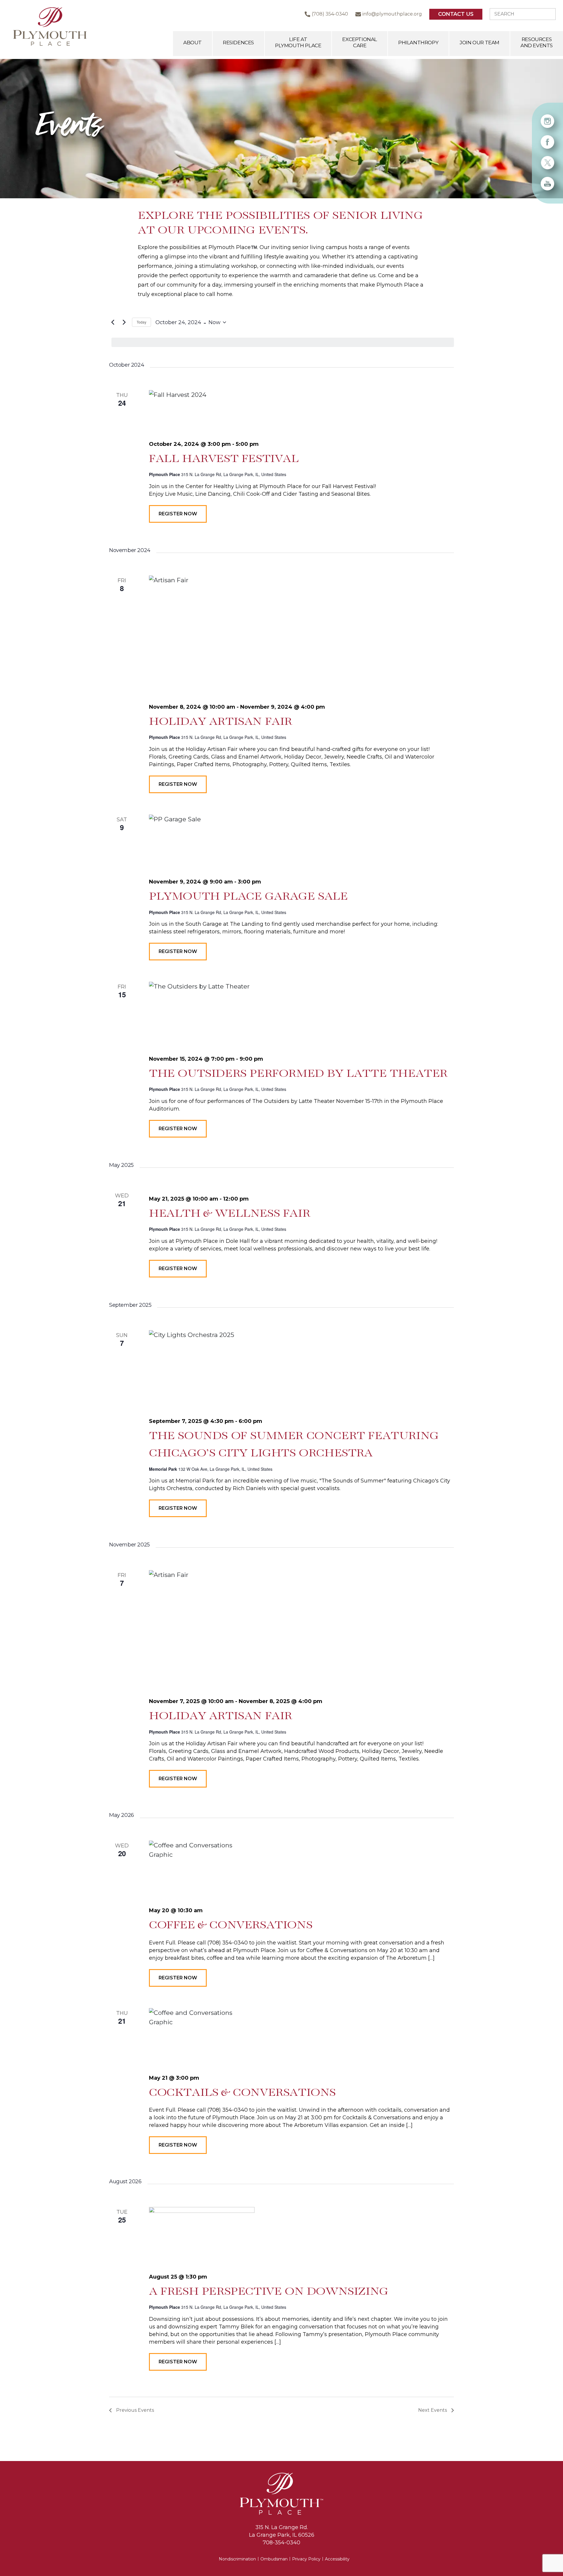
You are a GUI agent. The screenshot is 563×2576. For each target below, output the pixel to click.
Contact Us (456, 14)
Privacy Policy (306, 2559)
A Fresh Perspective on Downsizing (269, 2292)
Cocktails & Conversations (242, 2093)
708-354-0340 (281, 2543)
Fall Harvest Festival (224, 459)
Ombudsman (274, 2559)
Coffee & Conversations (231, 1925)
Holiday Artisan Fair (221, 722)
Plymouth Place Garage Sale (248, 897)
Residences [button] (238, 43)
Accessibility (337, 2559)
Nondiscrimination (237, 2559)
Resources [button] (537, 42)
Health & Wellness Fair (229, 1214)
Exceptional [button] (360, 42)
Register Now (178, 514)
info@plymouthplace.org (392, 14)
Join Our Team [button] (479, 43)
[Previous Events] (113, 322)
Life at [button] (298, 42)
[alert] (283, 342)
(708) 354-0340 (330, 14)
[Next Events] (124, 322)
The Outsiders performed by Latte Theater (298, 1074)
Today (141, 322)
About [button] (193, 43)
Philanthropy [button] (418, 43)
